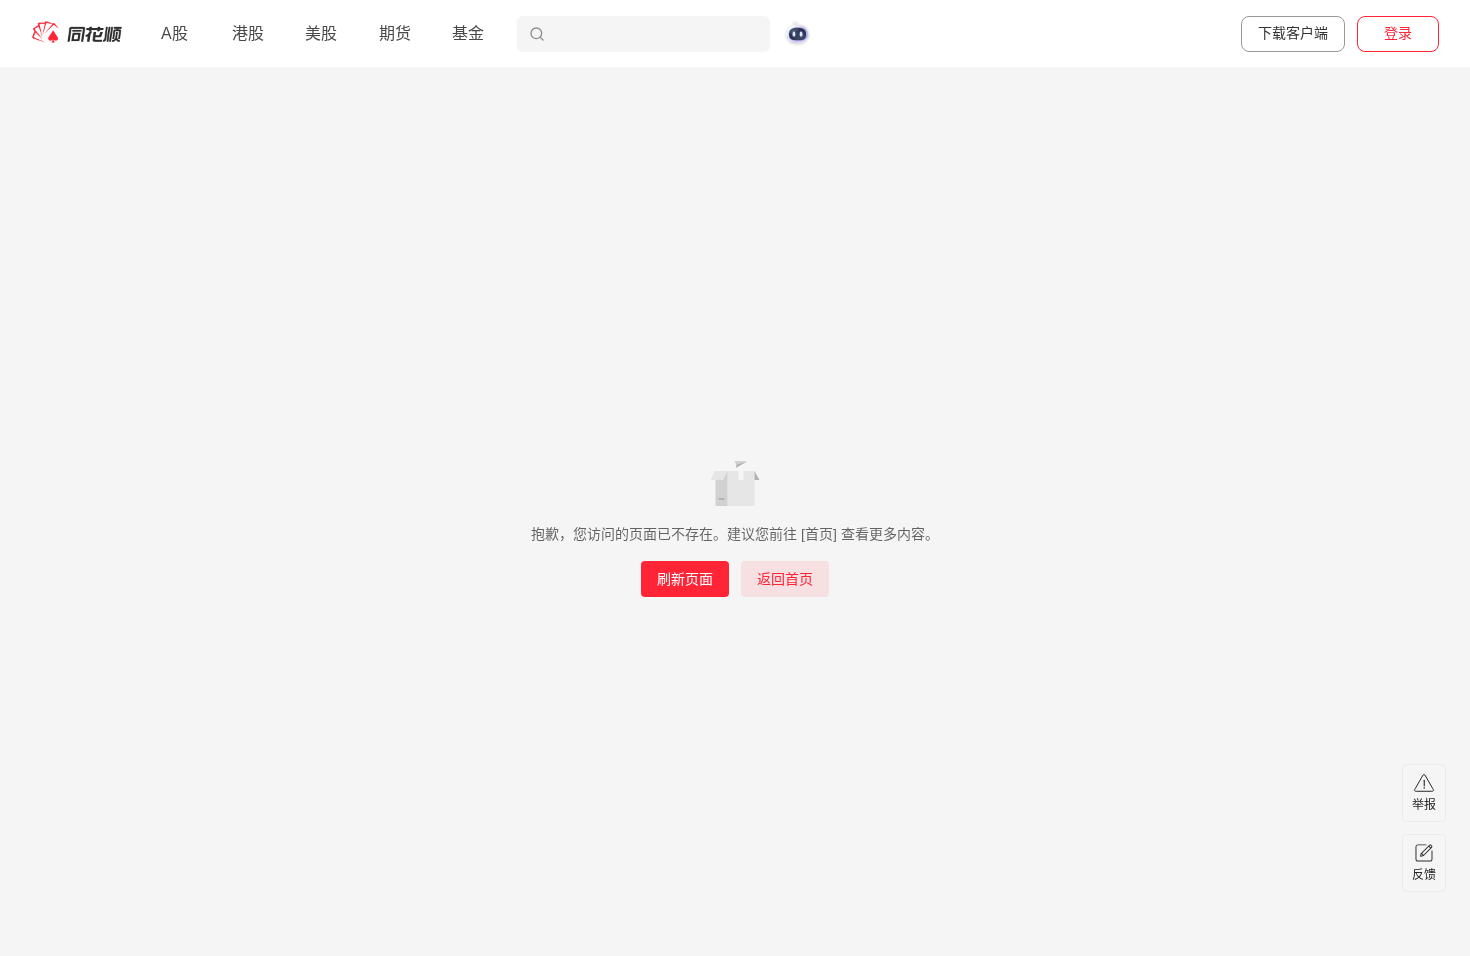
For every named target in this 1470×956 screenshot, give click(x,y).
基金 (468, 33)
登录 (1398, 33)
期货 (395, 33)
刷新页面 (685, 579)
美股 (321, 33)
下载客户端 (1293, 33)
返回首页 (785, 579)
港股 (248, 33)
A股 (174, 33)
